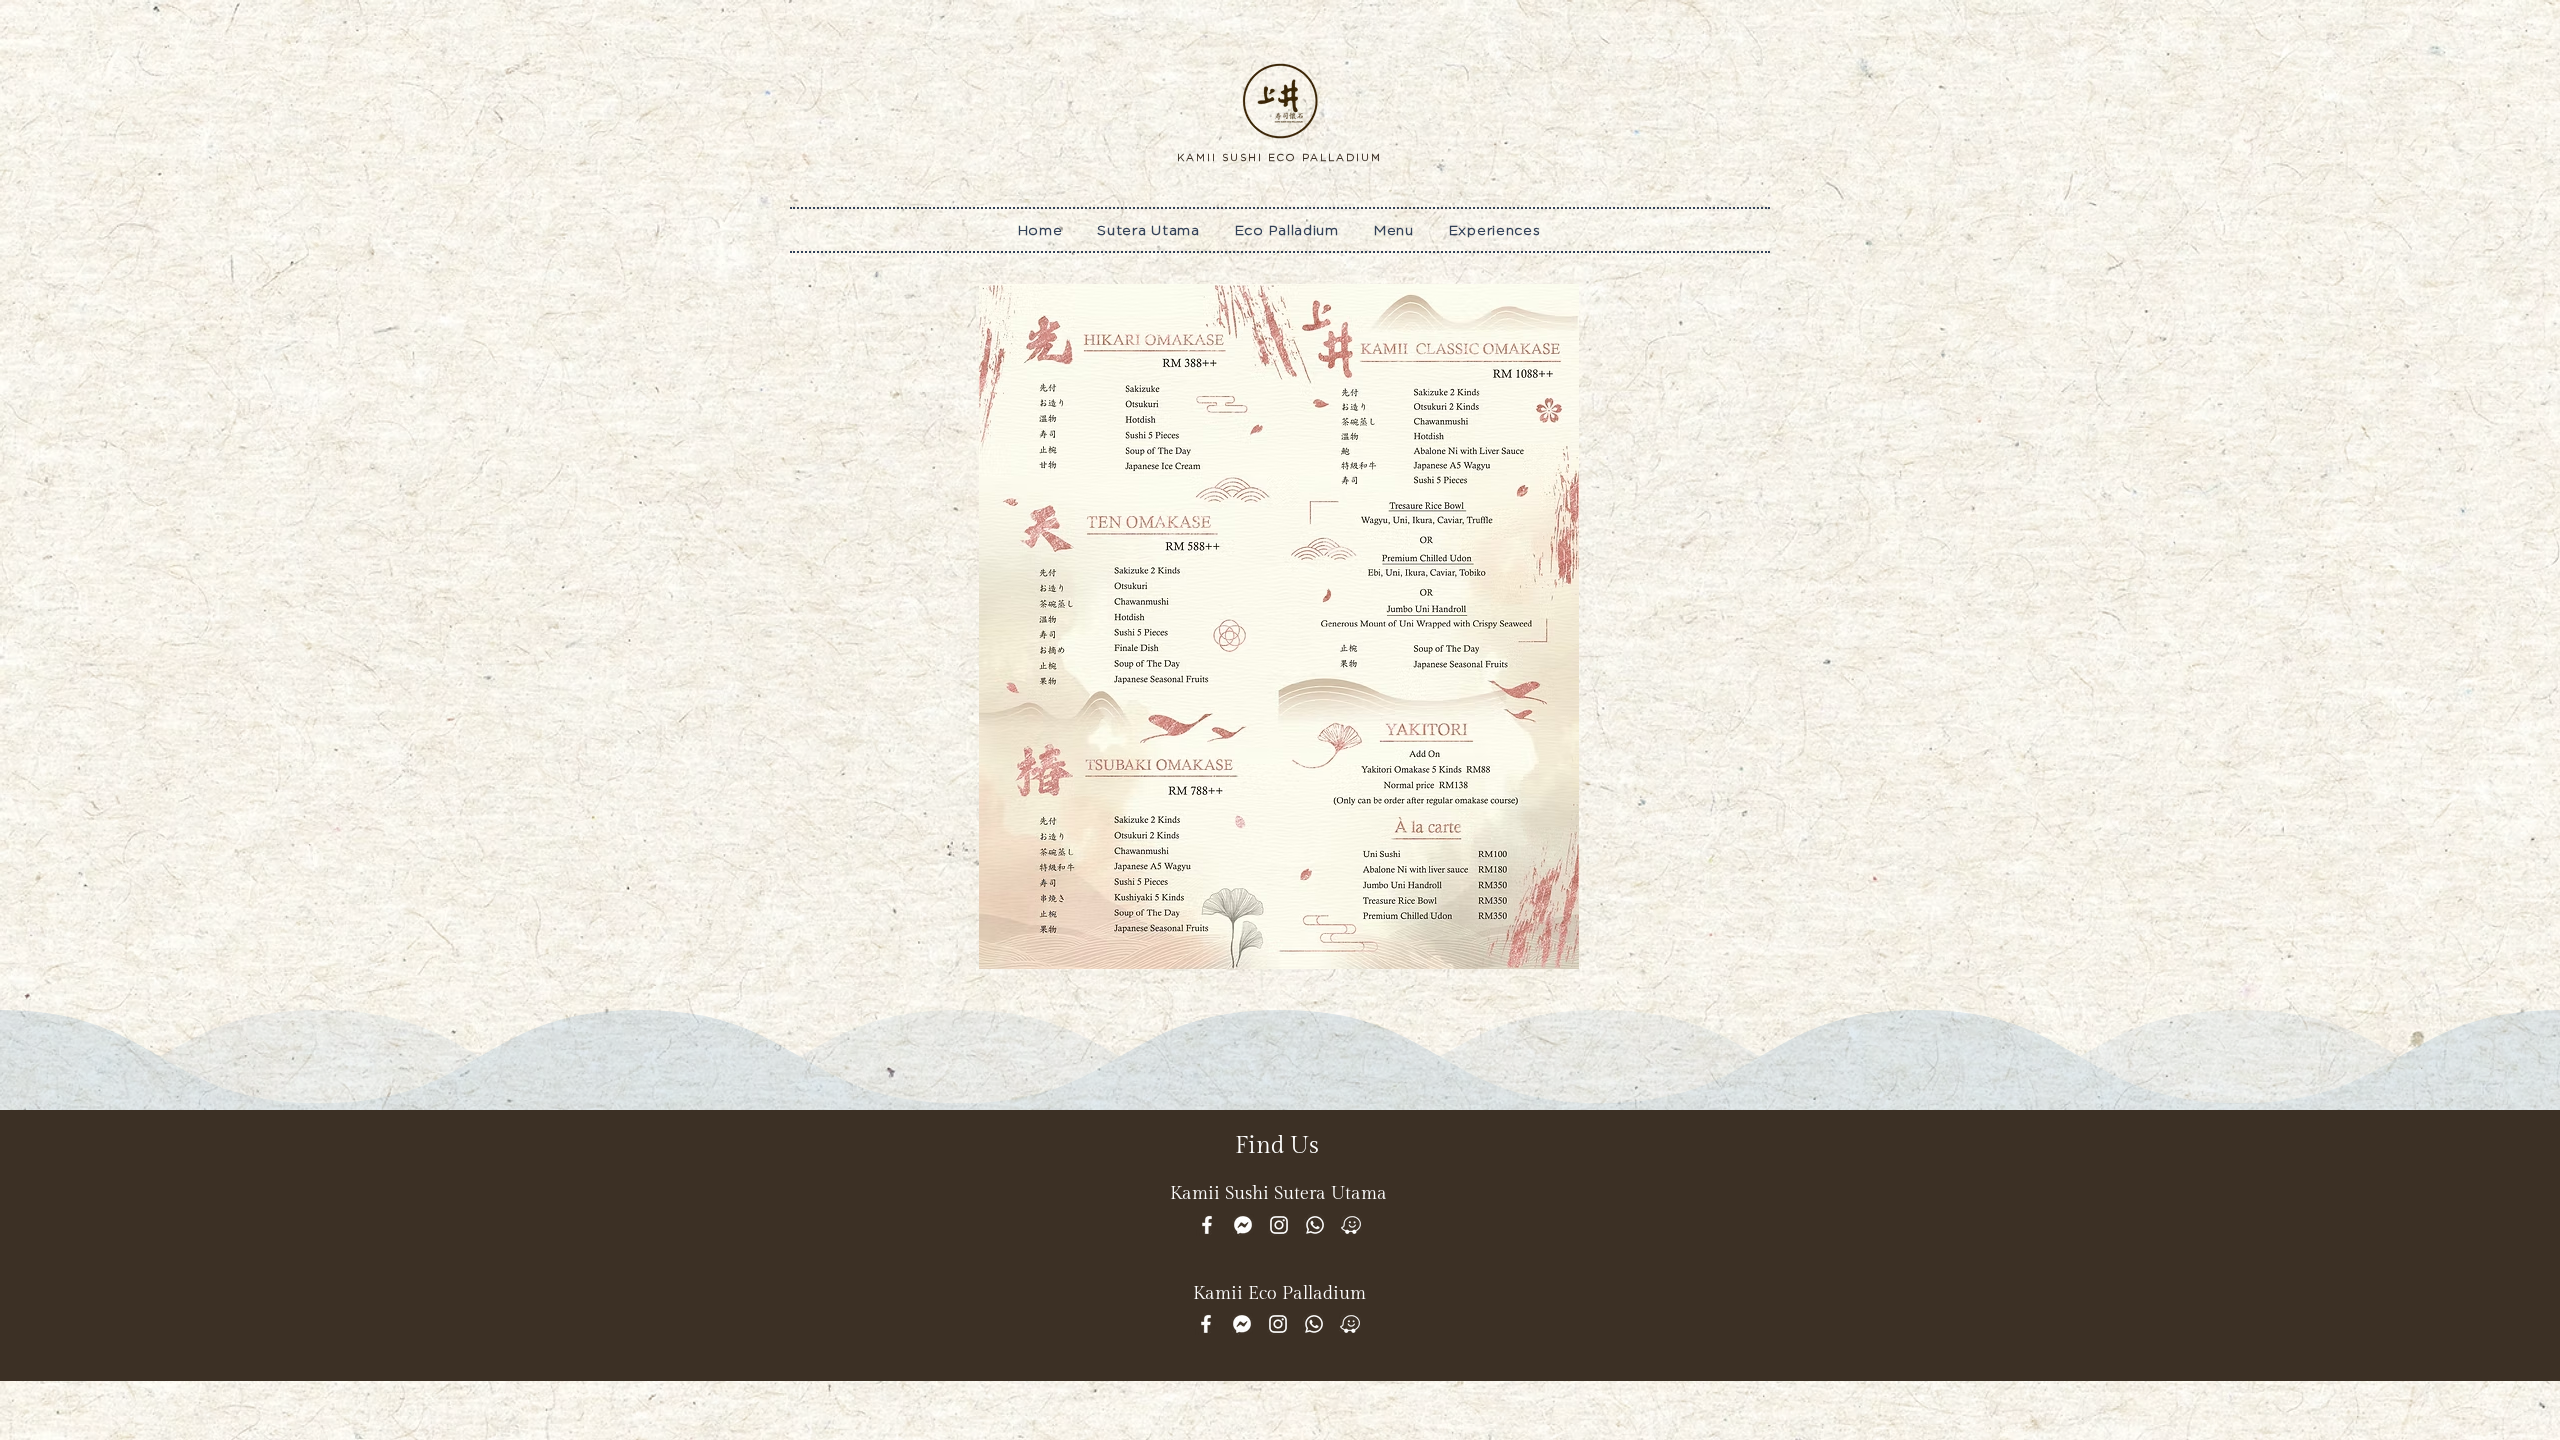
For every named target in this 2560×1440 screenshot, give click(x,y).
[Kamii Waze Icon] (1351, 1225)
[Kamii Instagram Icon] (1279, 1225)
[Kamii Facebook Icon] (1207, 1225)
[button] (1393, 229)
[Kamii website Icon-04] (1243, 1225)
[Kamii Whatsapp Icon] (1315, 1225)
